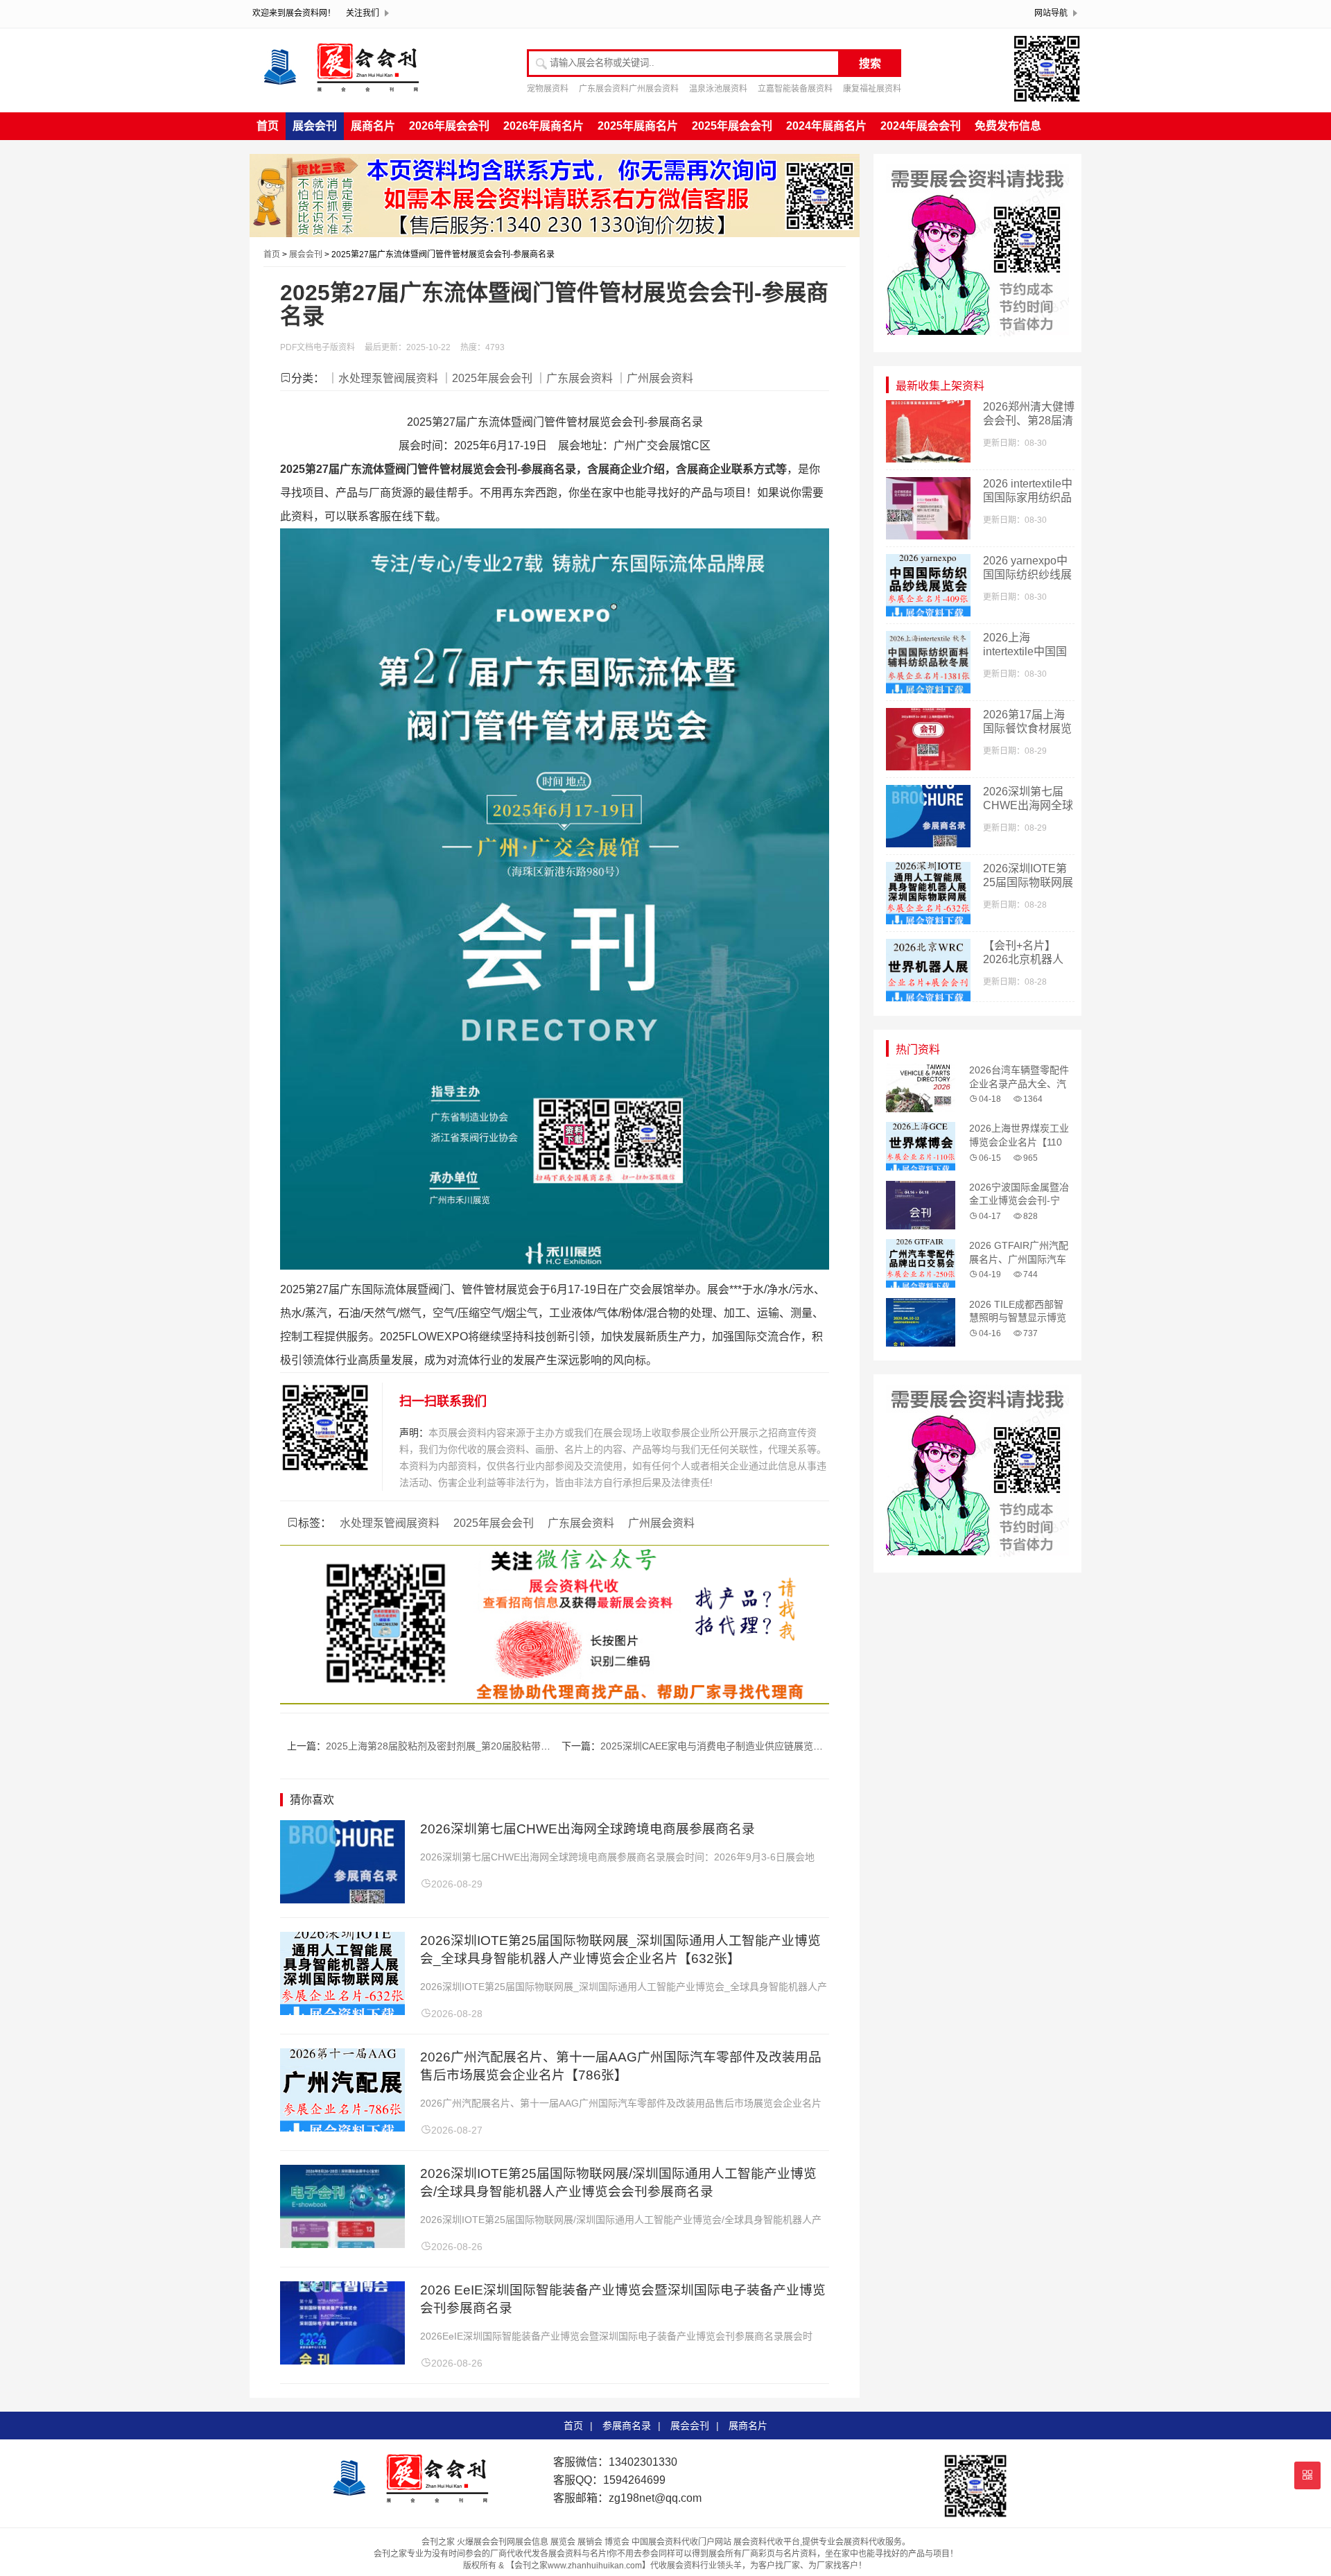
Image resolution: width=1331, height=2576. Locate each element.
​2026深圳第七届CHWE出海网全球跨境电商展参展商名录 (588, 1829)
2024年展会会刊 (921, 126)
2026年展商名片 (543, 126)
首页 (268, 126)
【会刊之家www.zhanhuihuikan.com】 (578, 2566)
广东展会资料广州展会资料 (629, 89)
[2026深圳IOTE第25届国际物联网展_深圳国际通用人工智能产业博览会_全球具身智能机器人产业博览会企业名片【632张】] (342, 2011)
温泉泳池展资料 (718, 89)
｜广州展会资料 (654, 378)
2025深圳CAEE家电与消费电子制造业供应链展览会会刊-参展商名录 (747, 1746)
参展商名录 (627, 2426)
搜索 (870, 63)
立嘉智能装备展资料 (795, 89)
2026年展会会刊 (449, 126)
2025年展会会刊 (732, 126)
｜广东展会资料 (574, 378)
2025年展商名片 (638, 126)
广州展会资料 (661, 1523)
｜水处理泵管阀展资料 (383, 378)
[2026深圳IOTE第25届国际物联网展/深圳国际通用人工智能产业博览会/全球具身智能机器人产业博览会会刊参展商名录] (342, 2244)
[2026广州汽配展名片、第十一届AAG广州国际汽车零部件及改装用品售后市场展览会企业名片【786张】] (342, 2128)
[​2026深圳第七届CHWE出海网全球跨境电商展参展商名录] (342, 1900)
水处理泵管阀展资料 (390, 1523)
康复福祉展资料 (872, 89)
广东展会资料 (581, 1523)
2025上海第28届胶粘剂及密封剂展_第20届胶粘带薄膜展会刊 (458, 1746)
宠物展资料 (548, 89)
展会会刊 (315, 126)
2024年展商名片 (826, 126)
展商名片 (373, 126)
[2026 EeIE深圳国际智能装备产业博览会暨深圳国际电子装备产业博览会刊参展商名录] (342, 2361)
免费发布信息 (1008, 126)
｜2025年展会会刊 (487, 378)
